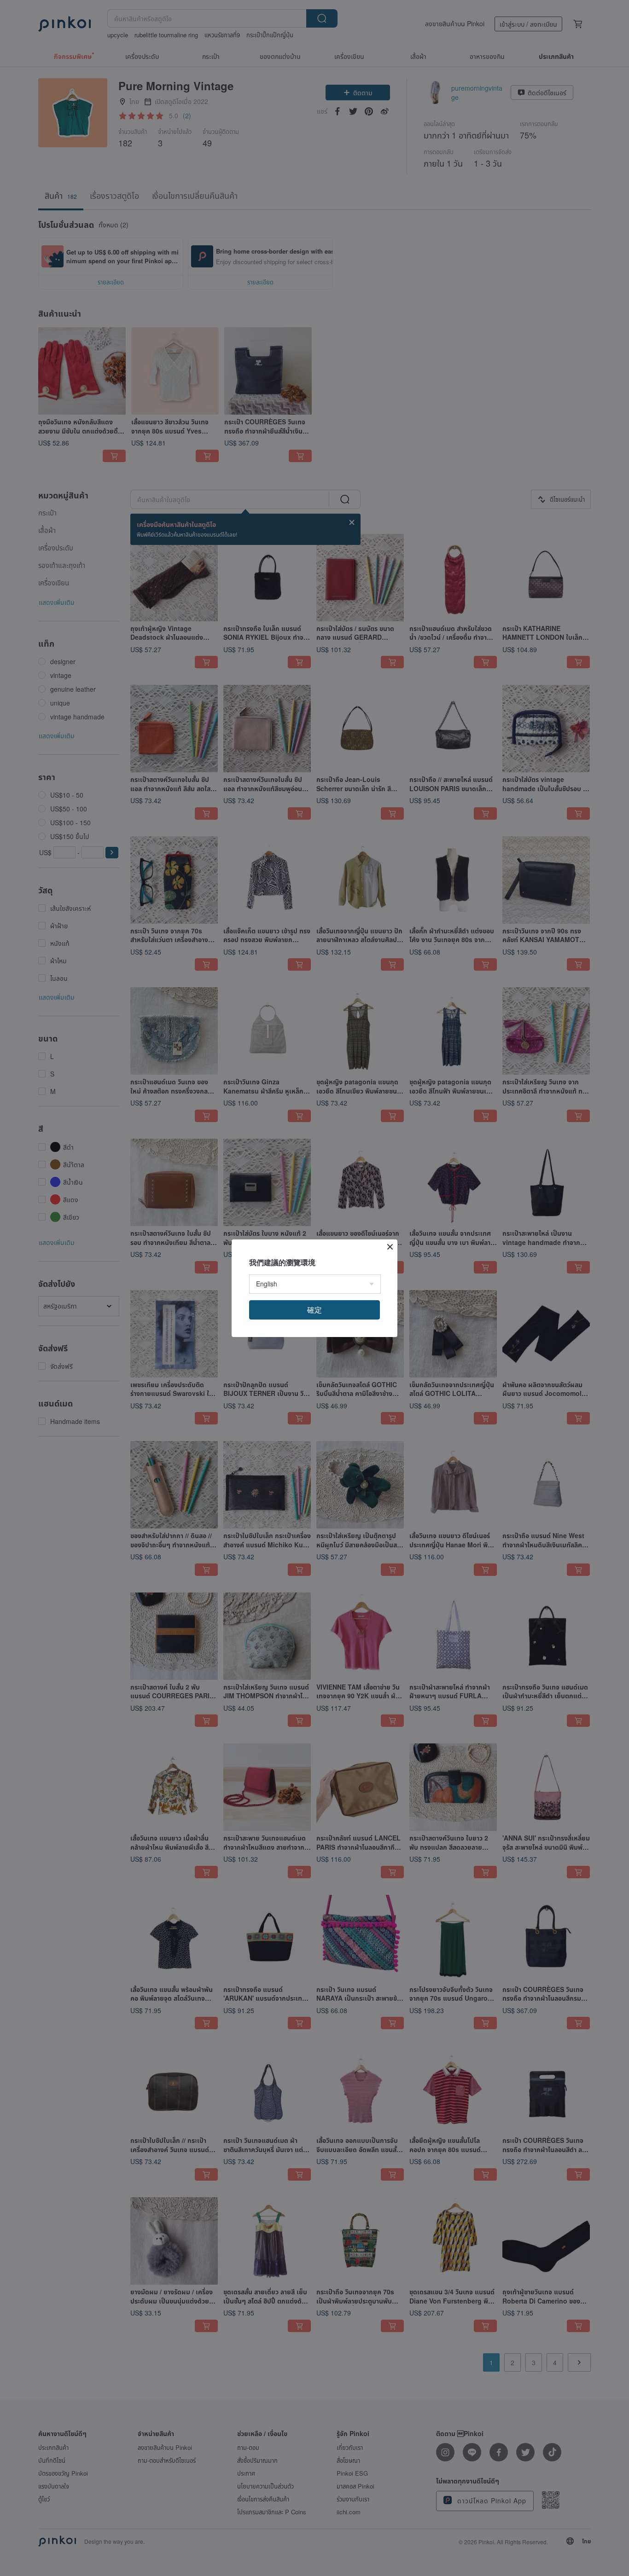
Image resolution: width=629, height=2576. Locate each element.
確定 (314, 1310)
